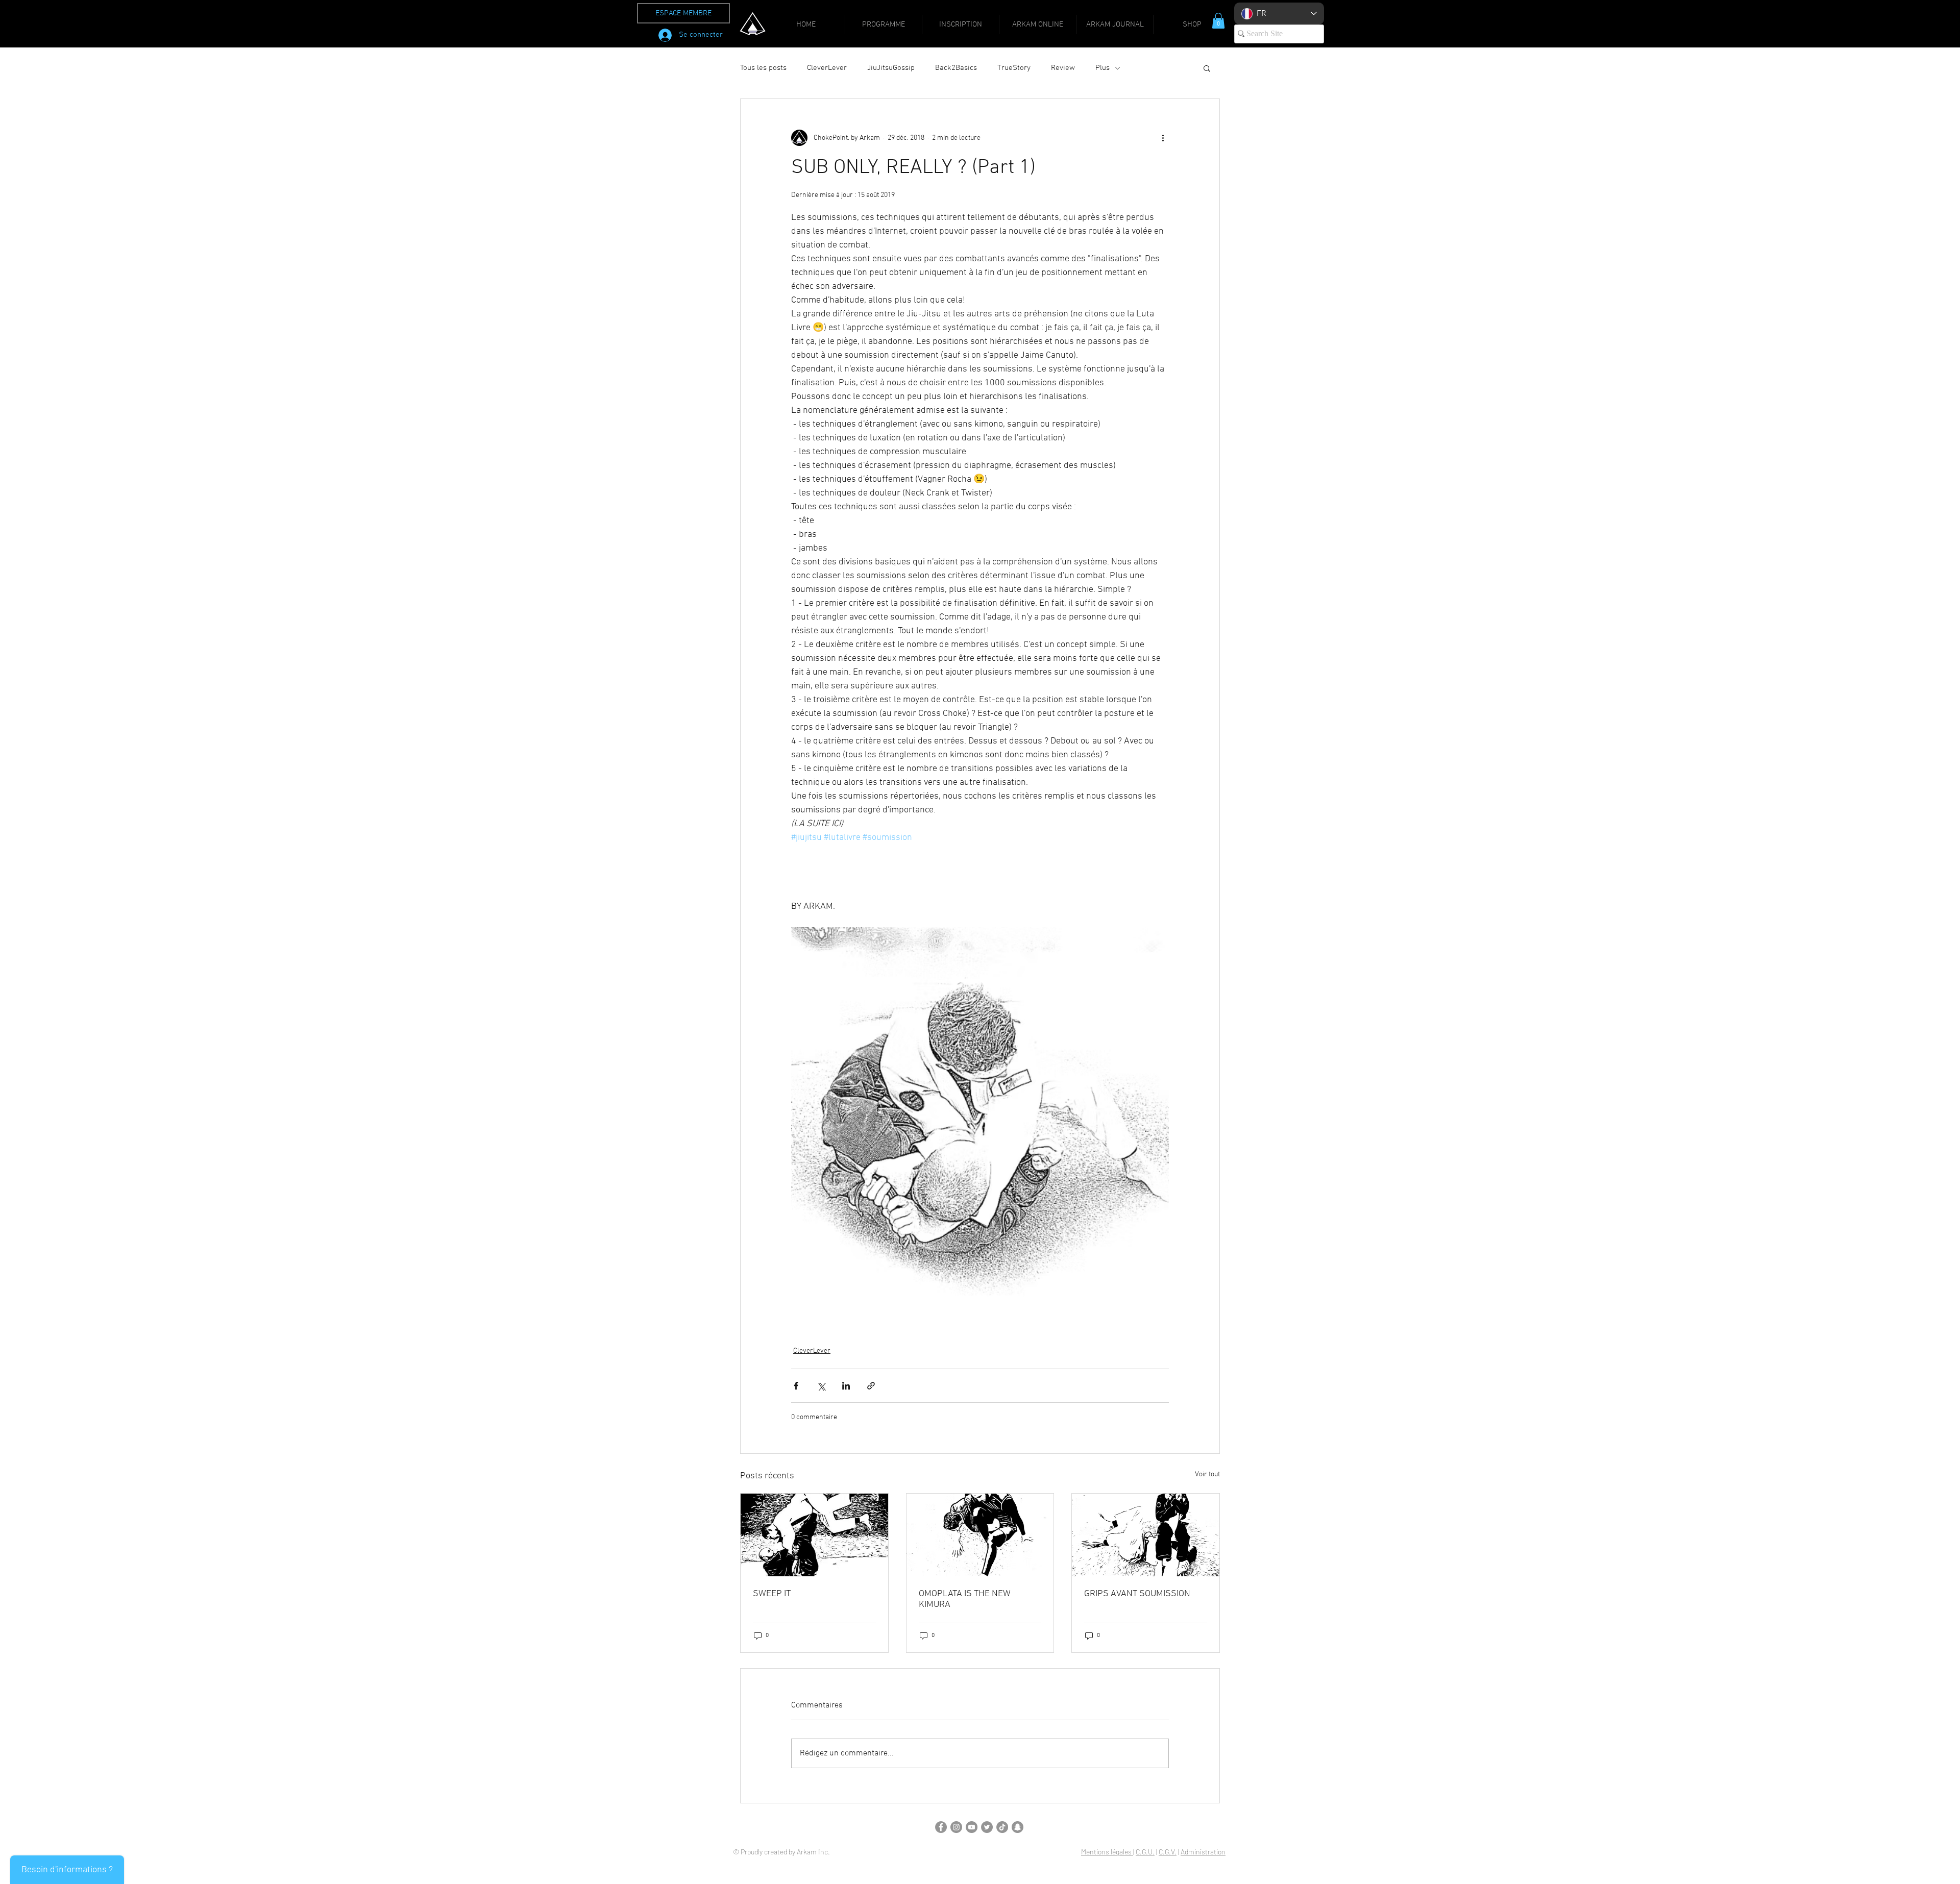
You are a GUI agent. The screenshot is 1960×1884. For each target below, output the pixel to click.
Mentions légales (1107, 1852)
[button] (1218, 21)
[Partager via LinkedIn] (846, 1386)
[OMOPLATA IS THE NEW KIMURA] (980, 1535)
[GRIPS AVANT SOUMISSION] (1146, 1535)
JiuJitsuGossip (891, 68)
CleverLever (827, 68)
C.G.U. (1145, 1852)
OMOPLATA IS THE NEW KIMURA (965, 1599)
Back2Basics (956, 68)
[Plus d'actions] (1163, 138)
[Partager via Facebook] (796, 1386)
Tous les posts (763, 68)
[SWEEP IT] (814, 1535)
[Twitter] (987, 1827)
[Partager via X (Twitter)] (821, 1386)
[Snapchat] (1018, 1827)
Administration (1203, 1852)
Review (1063, 68)
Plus (1102, 68)
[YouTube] (972, 1827)
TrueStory (1014, 68)
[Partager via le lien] (871, 1386)
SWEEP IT (772, 1594)
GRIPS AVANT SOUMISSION (1137, 1594)
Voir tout (1207, 1474)
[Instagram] (956, 1827)
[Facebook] (941, 1827)
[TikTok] (1002, 1827)
